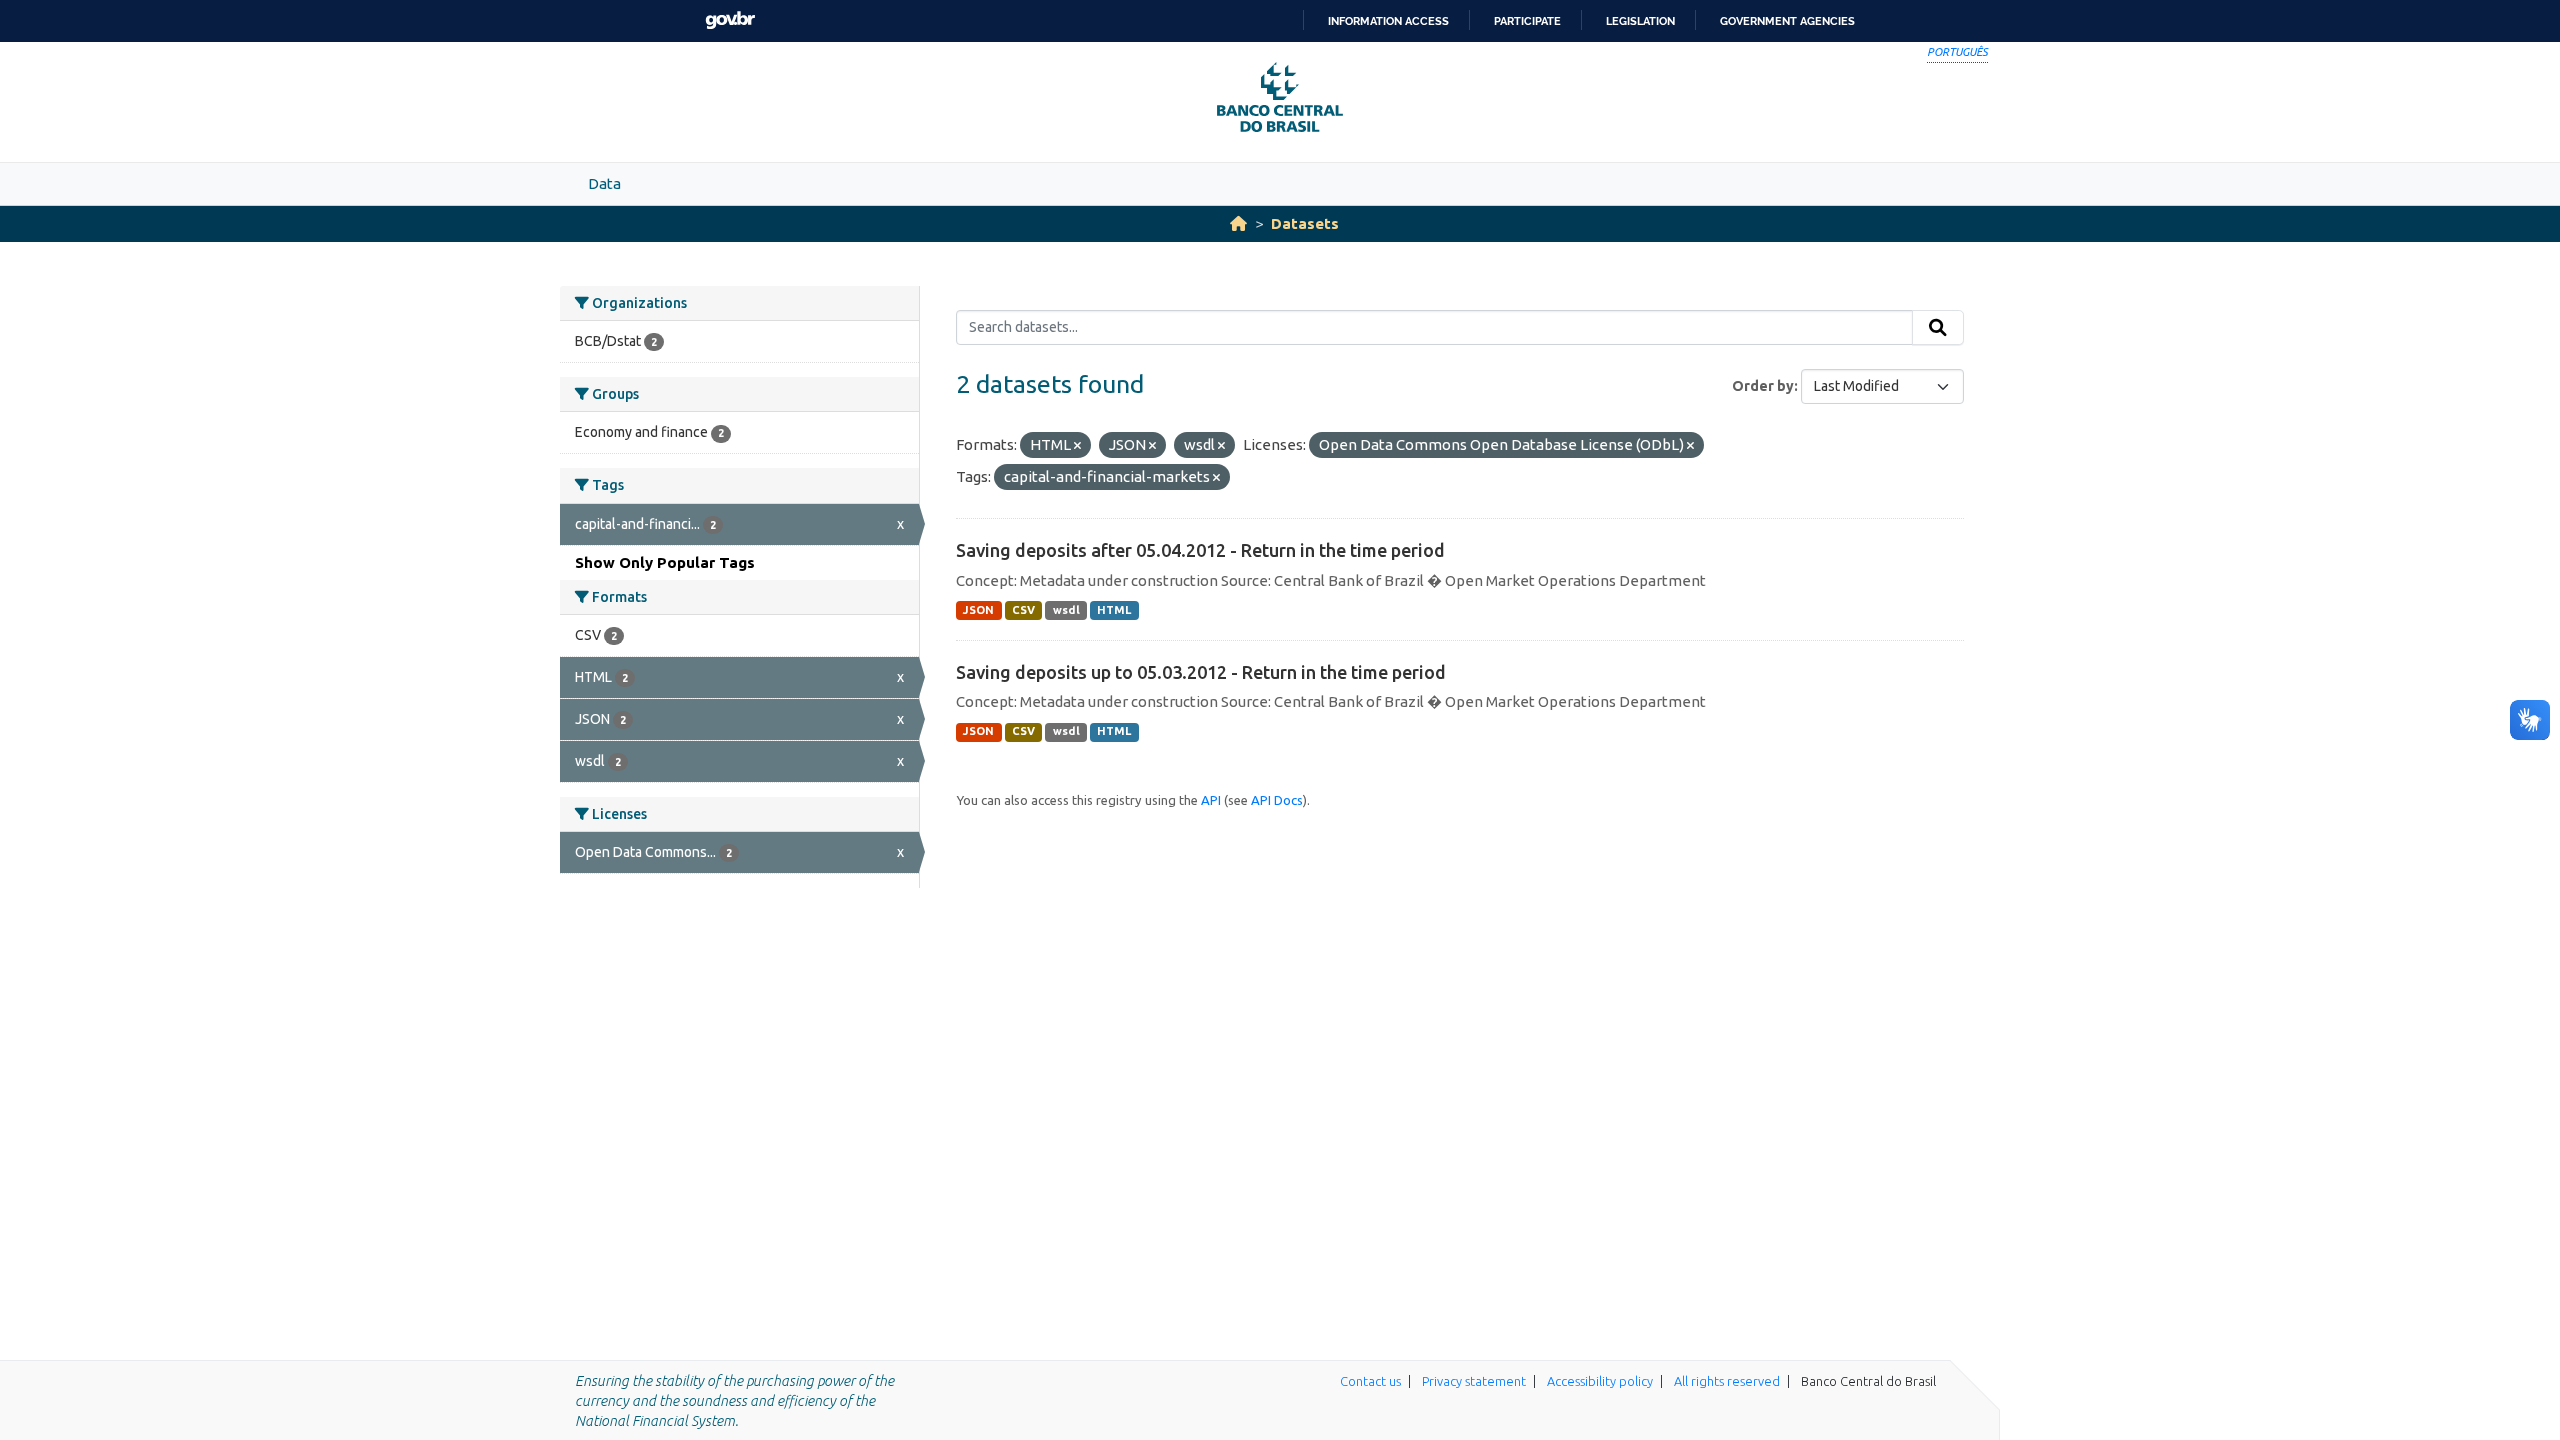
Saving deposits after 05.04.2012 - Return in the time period (1200, 550)
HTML (1114, 610)
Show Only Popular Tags (665, 562)
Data (604, 183)
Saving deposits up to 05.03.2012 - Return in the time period (1201, 672)
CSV (1023, 610)
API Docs (1277, 800)
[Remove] (1077, 446)
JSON (978, 610)
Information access (1388, 21)
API (1211, 800)
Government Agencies (1787, 21)
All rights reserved (1727, 1381)
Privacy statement (1474, 1381)
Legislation (1640, 21)
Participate (1527, 21)
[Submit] (1938, 328)
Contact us (1370, 1381)
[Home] (1238, 223)
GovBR (730, 20)
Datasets (1305, 223)
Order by (1763, 386)
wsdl (1066, 610)
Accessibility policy (1600, 1381)
